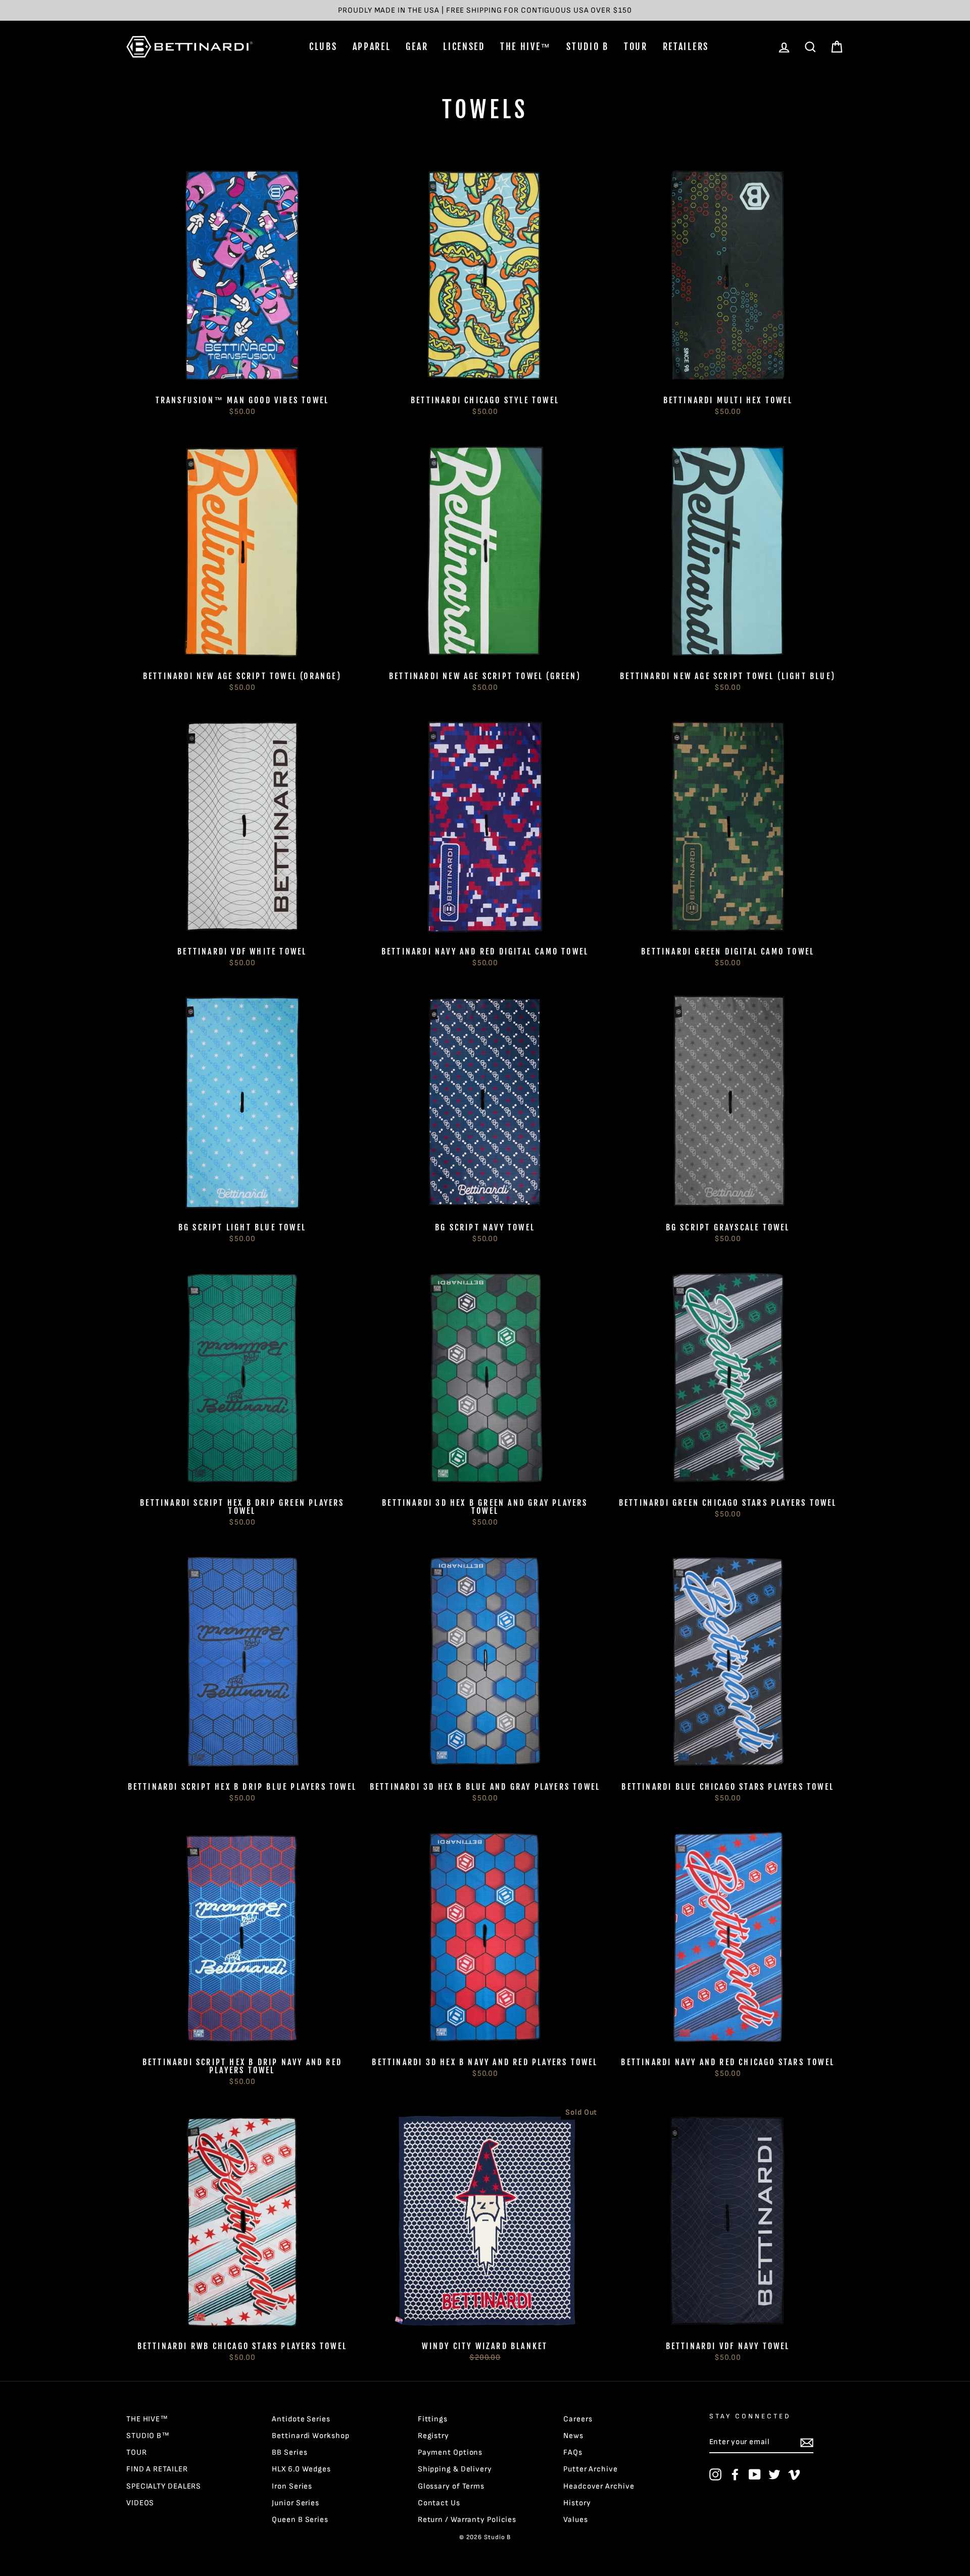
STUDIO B (588, 46)
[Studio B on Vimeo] (794, 2474)
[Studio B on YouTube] (755, 2474)
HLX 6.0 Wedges (301, 2469)
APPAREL (372, 46)
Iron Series (292, 2486)
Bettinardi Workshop (310, 2436)
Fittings (433, 2419)
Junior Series (296, 2503)
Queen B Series (300, 2520)
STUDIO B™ (148, 2436)
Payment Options (450, 2452)
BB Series (289, 2452)
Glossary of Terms (451, 2486)
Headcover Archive (599, 2486)
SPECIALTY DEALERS (164, 2486)
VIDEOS (140, 2503)
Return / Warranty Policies (467, 2520)
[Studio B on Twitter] (774, 2474)
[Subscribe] (807, 2442)
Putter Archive (591, 2469)
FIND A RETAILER (157, 2469)
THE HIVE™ (526, 46)
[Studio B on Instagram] (715, 2474)
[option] (485, 10)
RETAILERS (686, 46)
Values (575, 2520)
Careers (578, 2419)
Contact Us (439, 2503)
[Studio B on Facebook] (735, 2474)
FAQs (573, 2452)
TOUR (636, 46)
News (573, 2436)
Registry (433, 2436)
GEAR (417, 46)
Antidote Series (301, 2419)
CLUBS (323, 46)
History (577, 2503)
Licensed (464, 46)
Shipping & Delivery (455, 2469)
